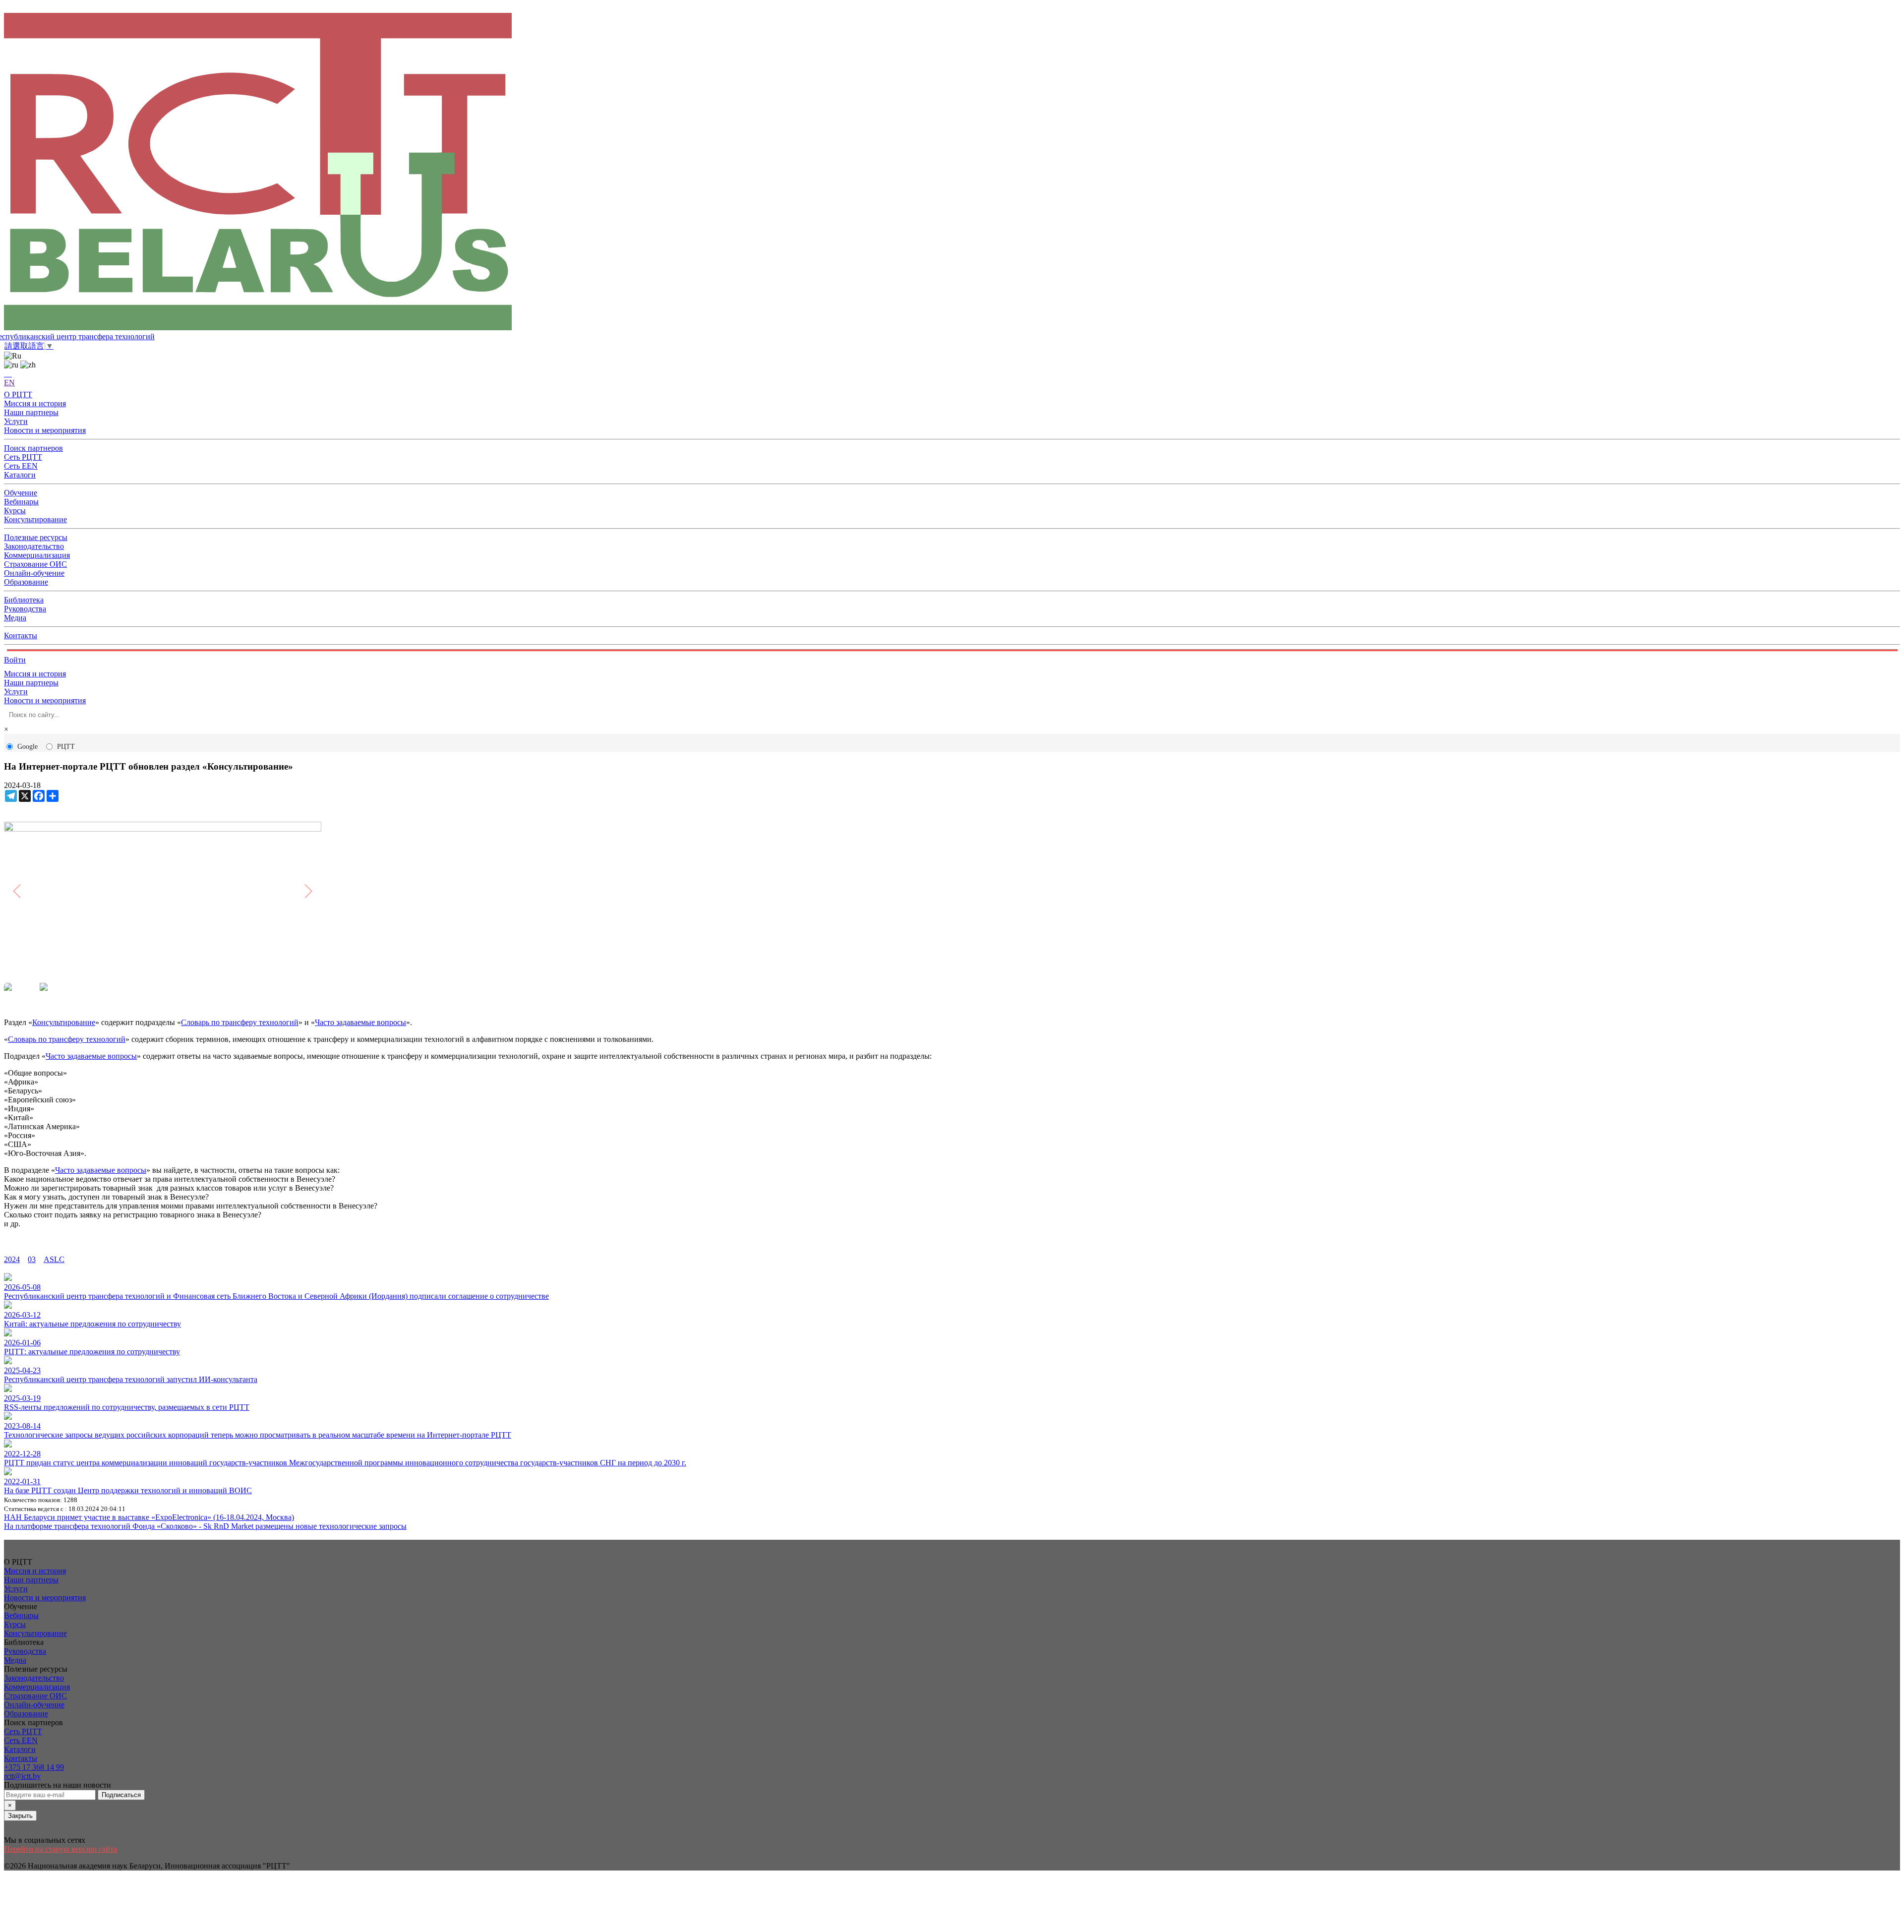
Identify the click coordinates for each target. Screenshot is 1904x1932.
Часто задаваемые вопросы (360, 1022)
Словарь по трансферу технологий (240, 1022)
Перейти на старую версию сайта (60, 1849)
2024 (12, 1259)
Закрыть (20, 1816)
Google (28, 747)
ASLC (54, 1259)
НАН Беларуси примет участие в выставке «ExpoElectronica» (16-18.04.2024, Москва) (149, 1517)
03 (32, 1259)
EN (9, 383)
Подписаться (121, 1795)
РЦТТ (66, 747)
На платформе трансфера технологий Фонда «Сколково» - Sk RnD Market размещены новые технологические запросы (205, 1526)
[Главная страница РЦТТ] (952, 173)
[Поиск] (8, 374)
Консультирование (64, 1022)
